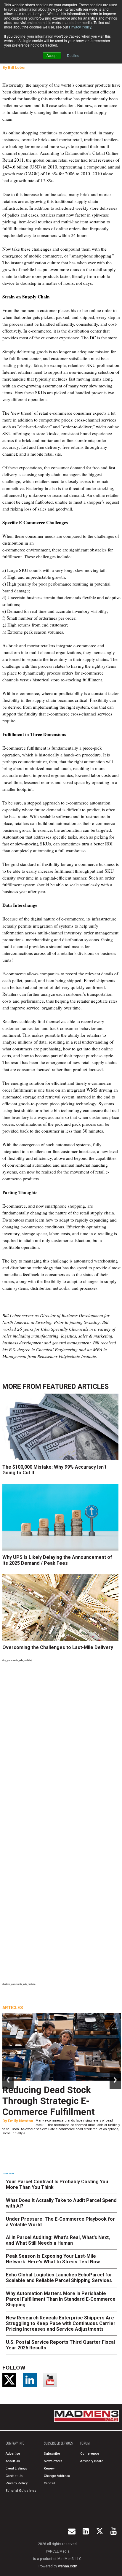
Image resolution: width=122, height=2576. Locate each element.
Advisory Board (92, 2461)
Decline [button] (73, 55)
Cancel (49, 2483)
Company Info (15, 2443)
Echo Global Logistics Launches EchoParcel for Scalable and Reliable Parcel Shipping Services (59, 2278)
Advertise (13, 2454)
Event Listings (16, 2468)
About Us (13, 2461)
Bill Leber (17, 67)
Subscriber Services (58, 2443)
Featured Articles (76, 1387)
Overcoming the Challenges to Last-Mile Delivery (58, 1647)
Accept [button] (52, 55)
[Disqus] (62, 1745)
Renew (49, 2468)
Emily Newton (21, 2121)
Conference (90, 2454)
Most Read (8, 2174)
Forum (85, 2443)
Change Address (57, 2476)
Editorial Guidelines (21, 2491)
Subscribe (52, 2454)
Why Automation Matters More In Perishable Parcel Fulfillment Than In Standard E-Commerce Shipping (61, 2299)
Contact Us (14, 2476)
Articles (13, 2008)
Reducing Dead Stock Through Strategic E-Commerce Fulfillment (49, 2101)
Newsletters (53, 2461)
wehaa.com (68, 2566)
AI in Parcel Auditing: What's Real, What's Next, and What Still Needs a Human (58, 2240)
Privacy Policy (80, 27)
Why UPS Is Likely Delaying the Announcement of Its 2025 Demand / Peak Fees (57, 1560)
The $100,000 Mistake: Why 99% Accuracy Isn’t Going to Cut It (54, 1470)
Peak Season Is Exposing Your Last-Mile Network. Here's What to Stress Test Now (53, 2259)
